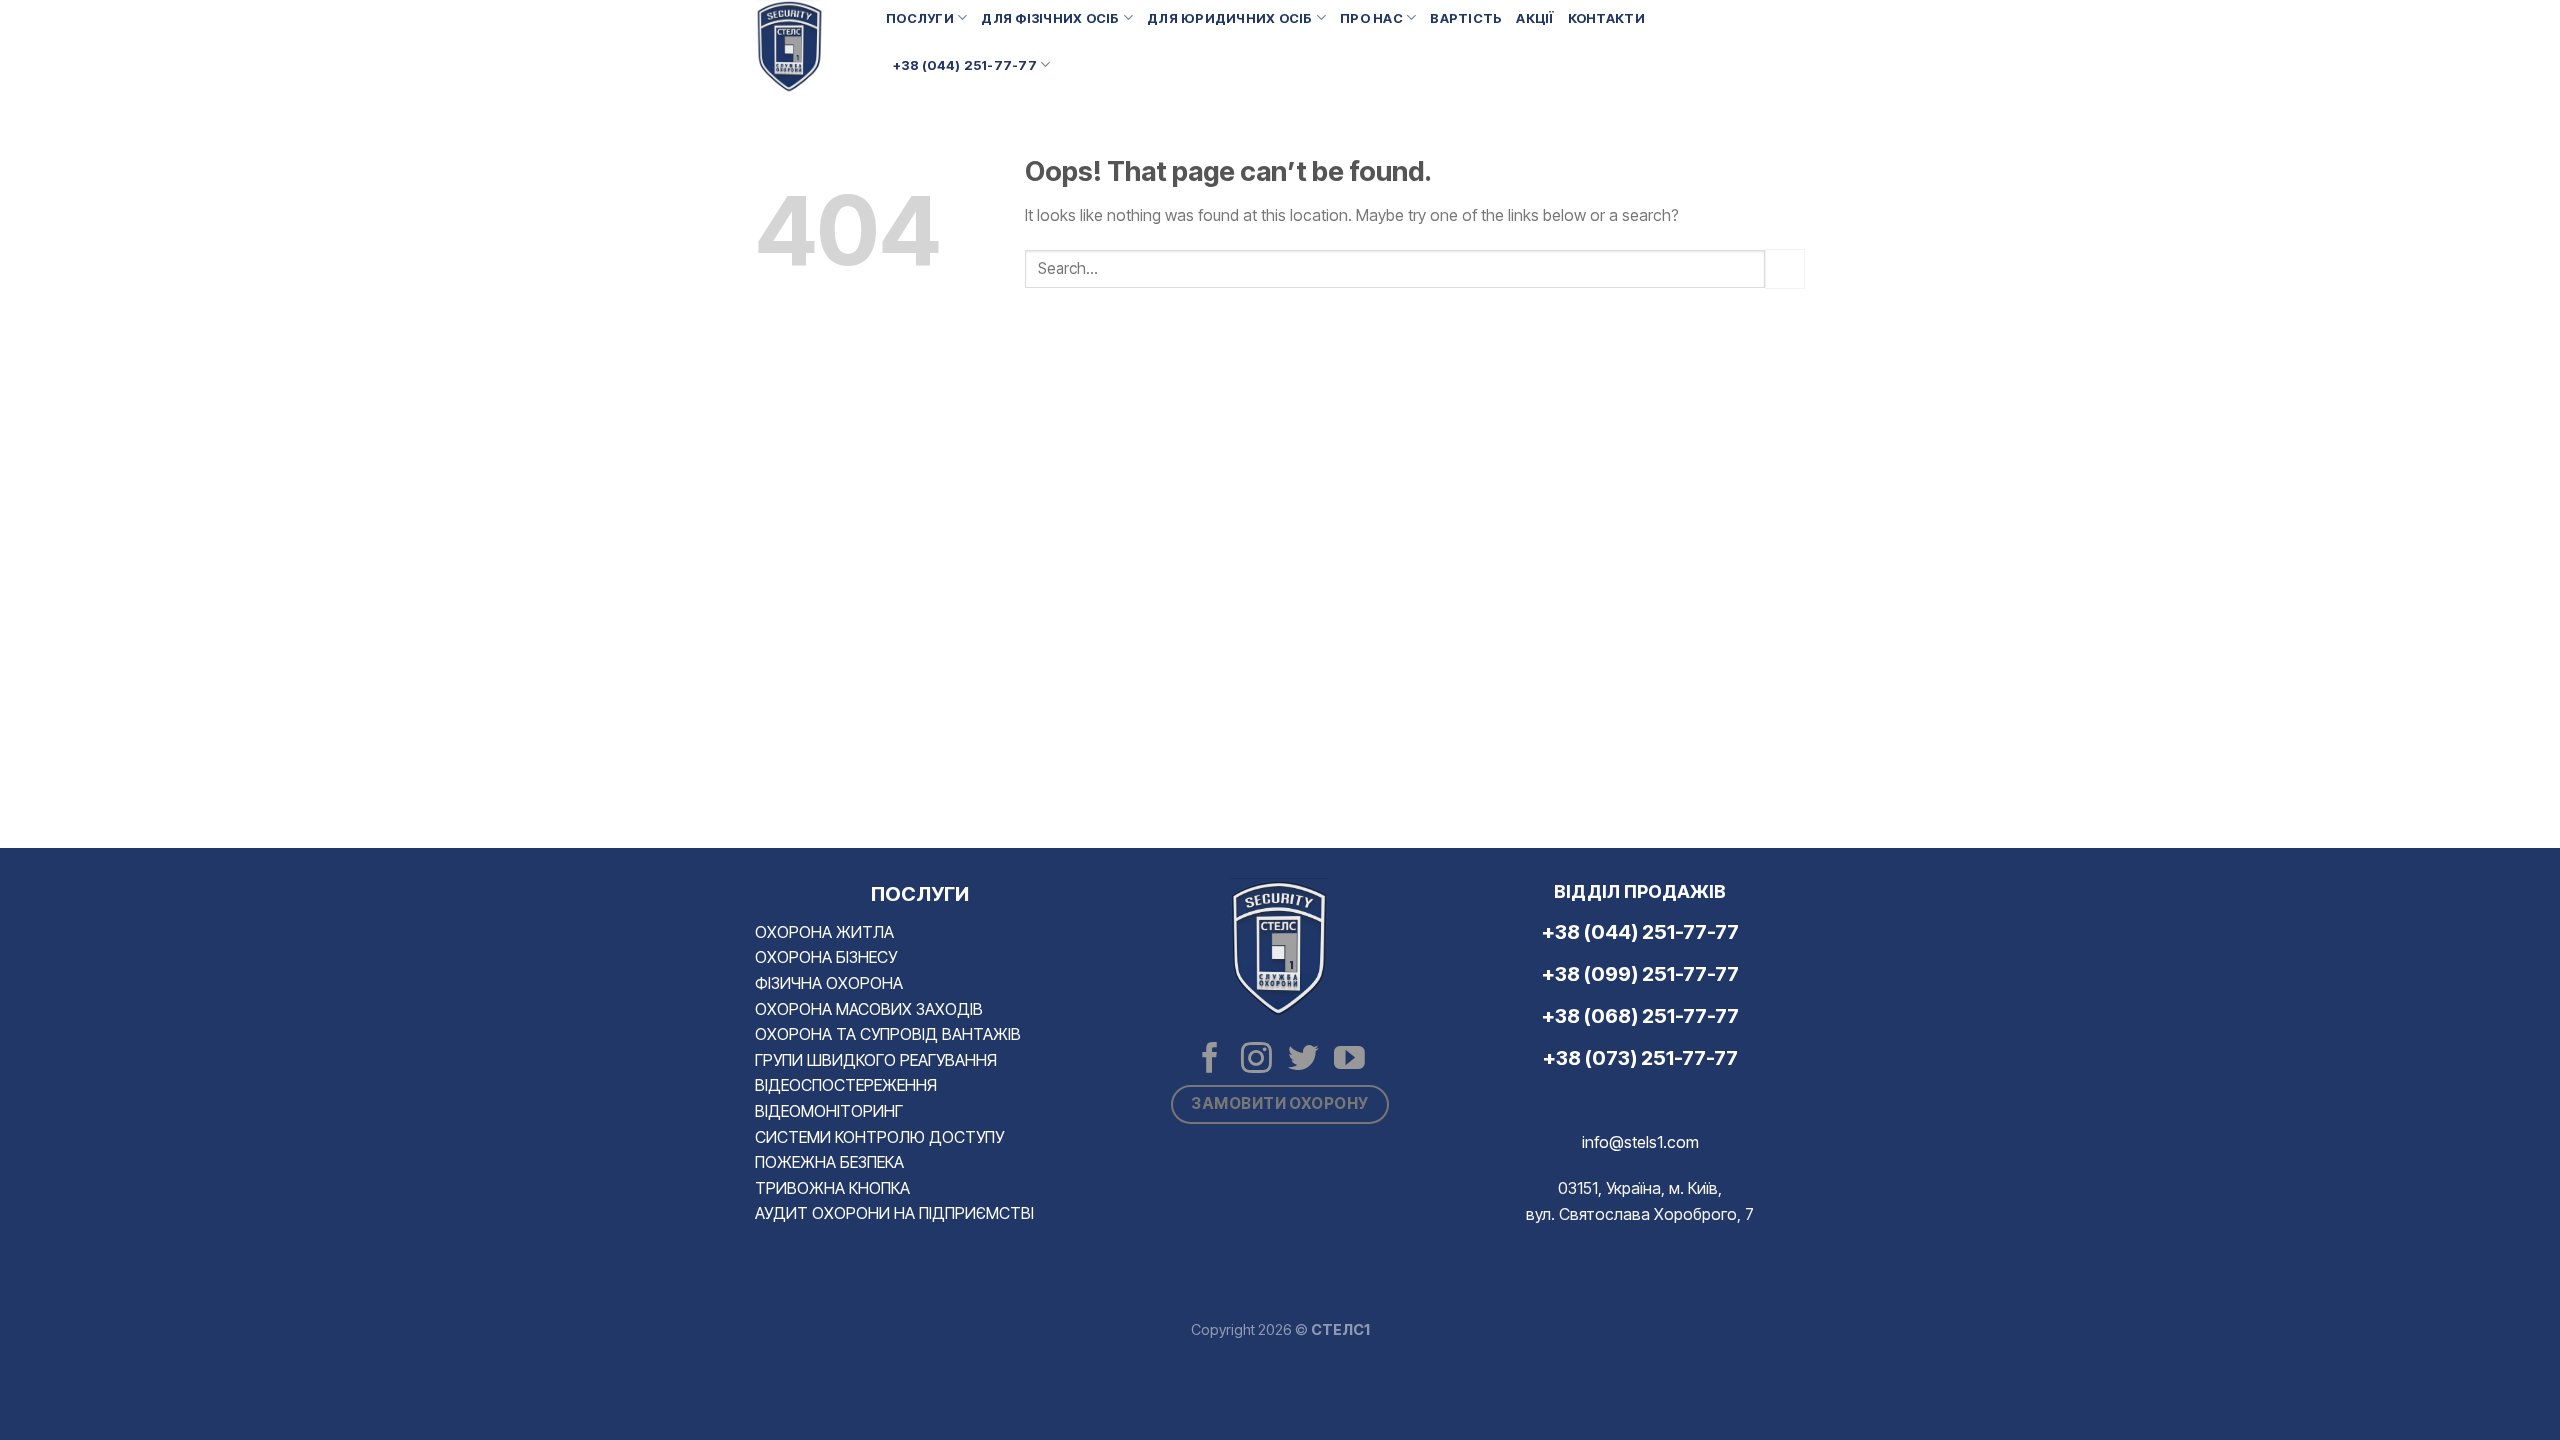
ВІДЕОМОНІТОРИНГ (829, 1111)
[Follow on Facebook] (1210, 1060)
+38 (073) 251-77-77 (1640, 1058)
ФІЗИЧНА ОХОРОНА (829, 983)
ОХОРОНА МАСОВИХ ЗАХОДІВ (869, 1009)
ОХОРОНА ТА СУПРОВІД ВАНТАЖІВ (888, 1034)
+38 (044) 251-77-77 (965, 65)
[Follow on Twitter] (1303, 1060)
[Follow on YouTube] (1349, 1060)
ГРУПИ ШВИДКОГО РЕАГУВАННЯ (876, 1060)
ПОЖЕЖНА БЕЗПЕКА (829, 1162)
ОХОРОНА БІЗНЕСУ (826, 957)
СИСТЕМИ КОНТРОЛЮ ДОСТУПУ (879, 1137)
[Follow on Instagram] (1256, 1060)
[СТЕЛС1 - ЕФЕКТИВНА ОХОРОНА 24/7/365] (805, 47)
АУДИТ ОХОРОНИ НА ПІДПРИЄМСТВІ (894, 1213)
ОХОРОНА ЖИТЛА (824, 932)
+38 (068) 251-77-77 (1640, 1016)
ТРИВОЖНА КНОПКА (832, 1188)
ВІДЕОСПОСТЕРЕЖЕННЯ (846, 1085)
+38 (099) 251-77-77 (1640, 974)
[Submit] (1785, 268)
